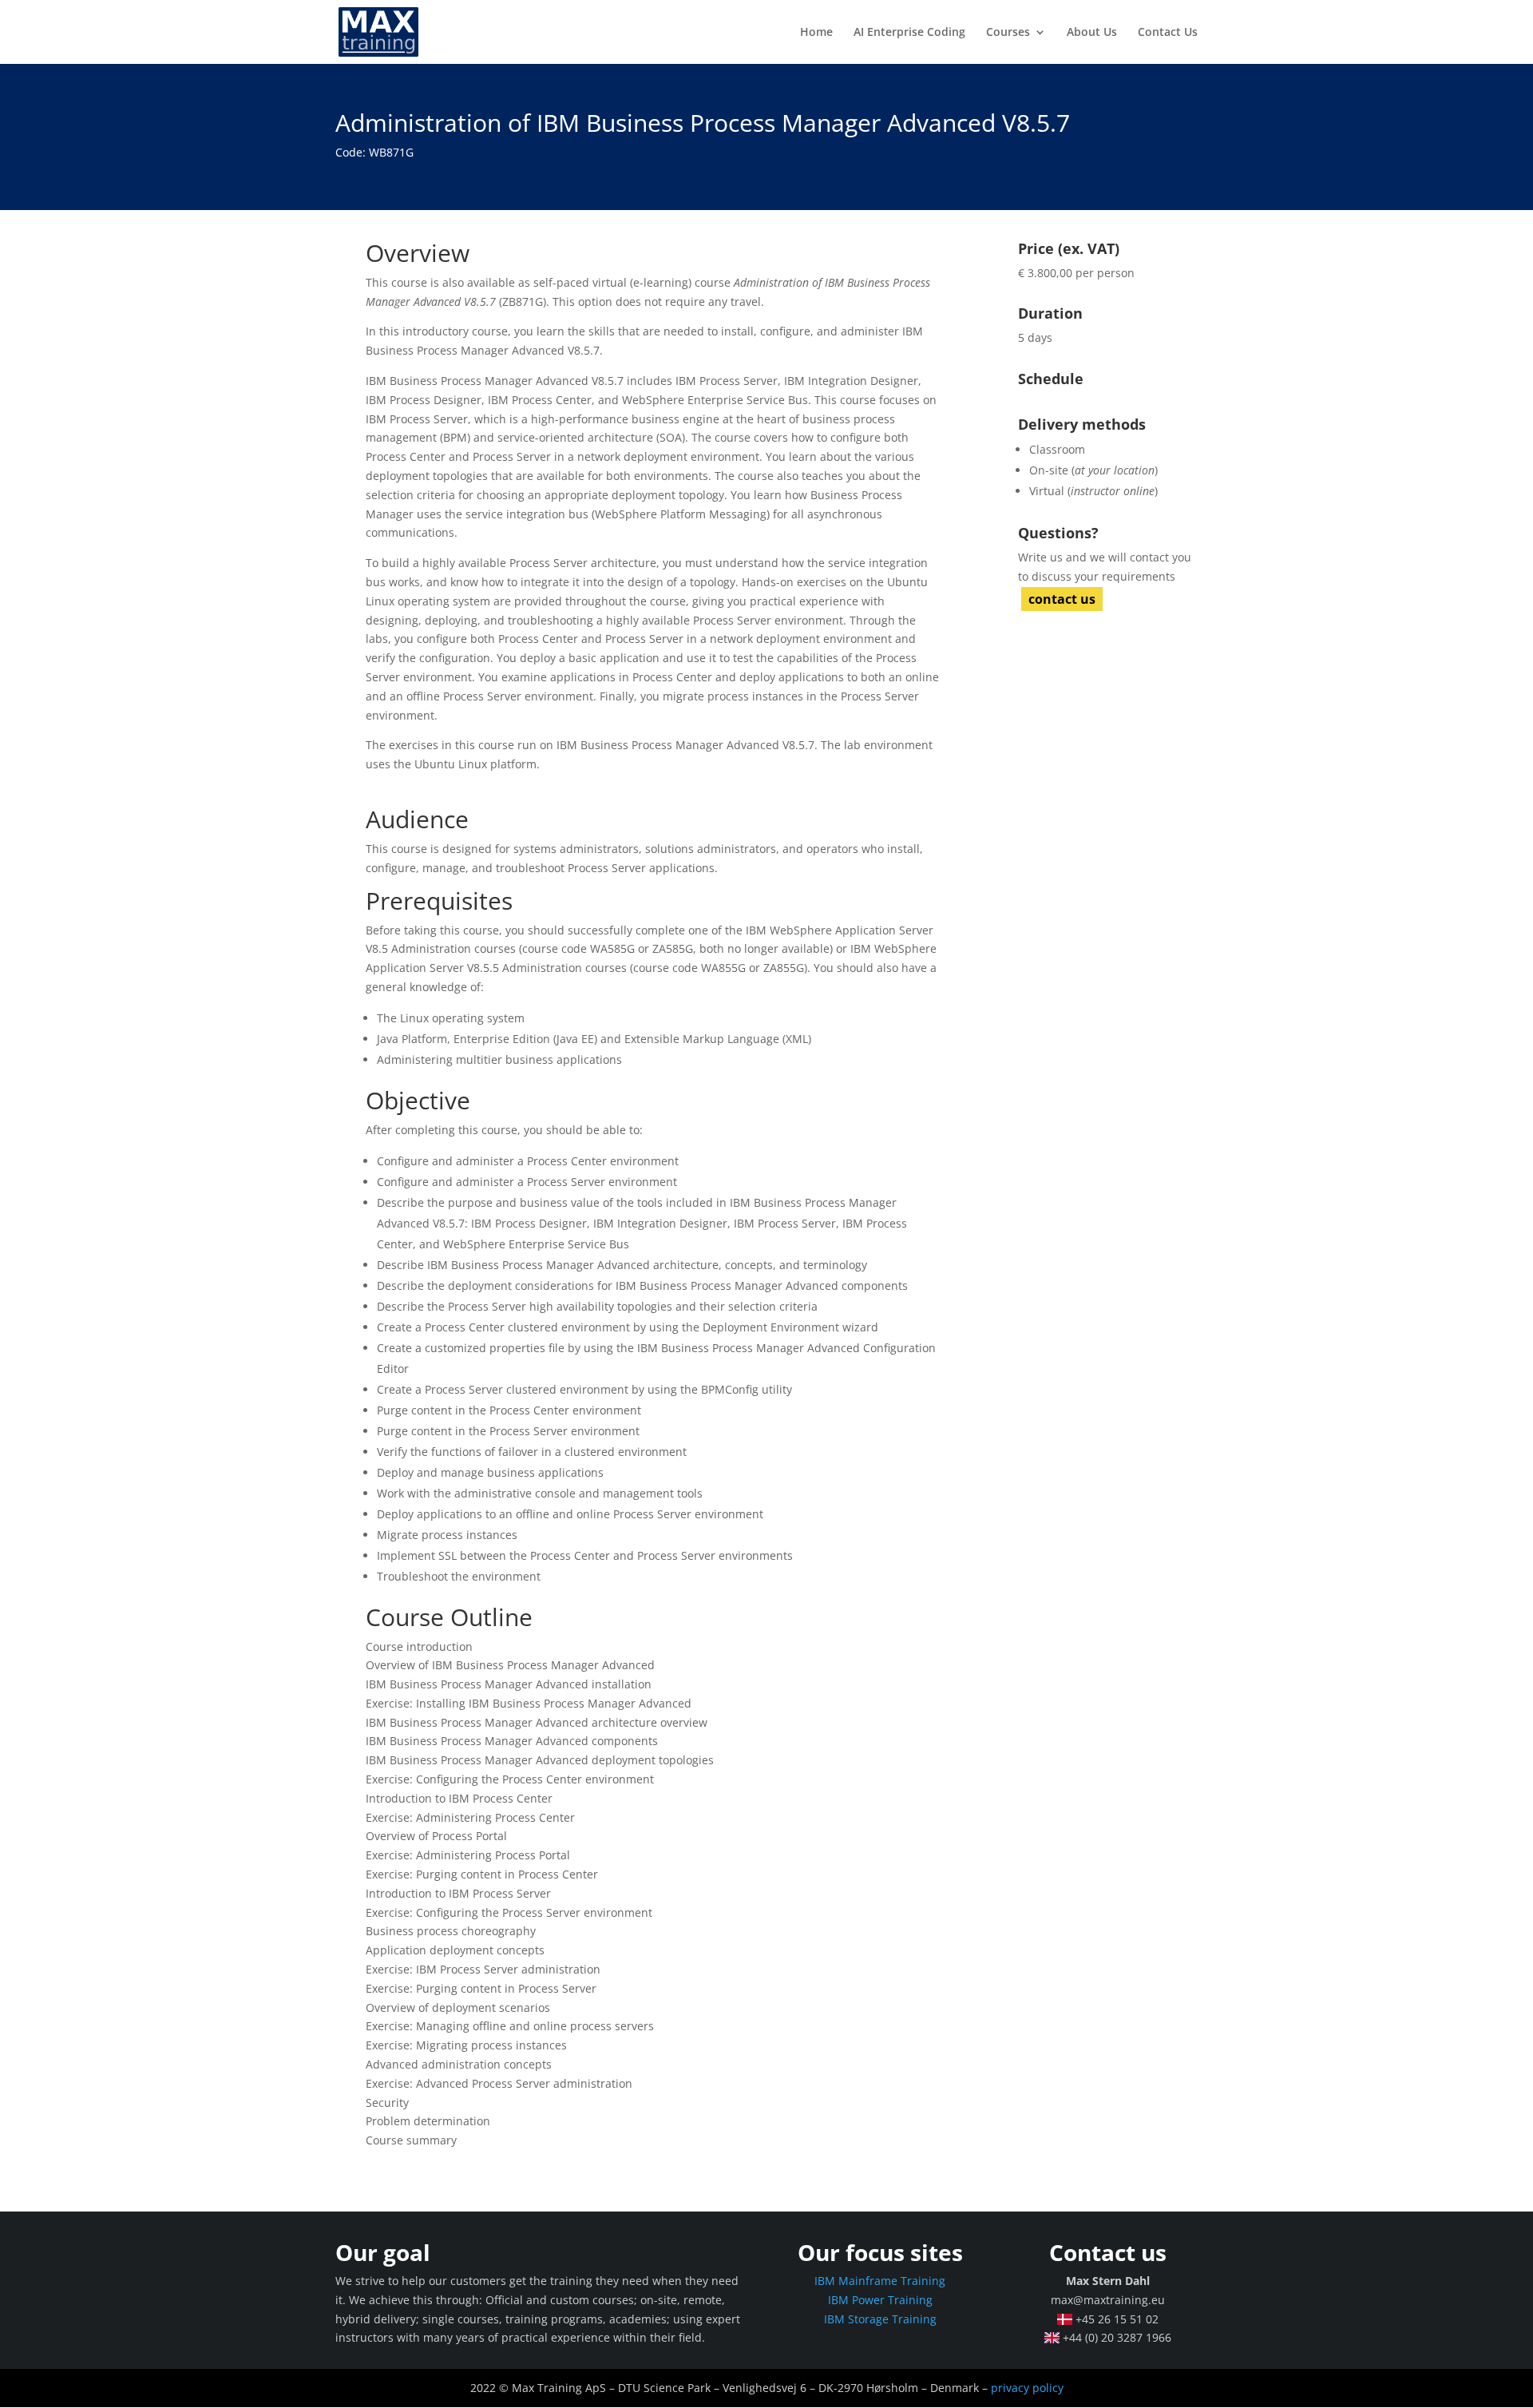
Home (816, 33)
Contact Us (1168, 33)
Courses (1008, 33)
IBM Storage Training (880, 2319)
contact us (1062, 599)
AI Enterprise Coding (909, 33)
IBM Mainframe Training (880, 2281)
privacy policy (1027, 2388)
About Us (1092, 33)
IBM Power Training (880, 2300)
